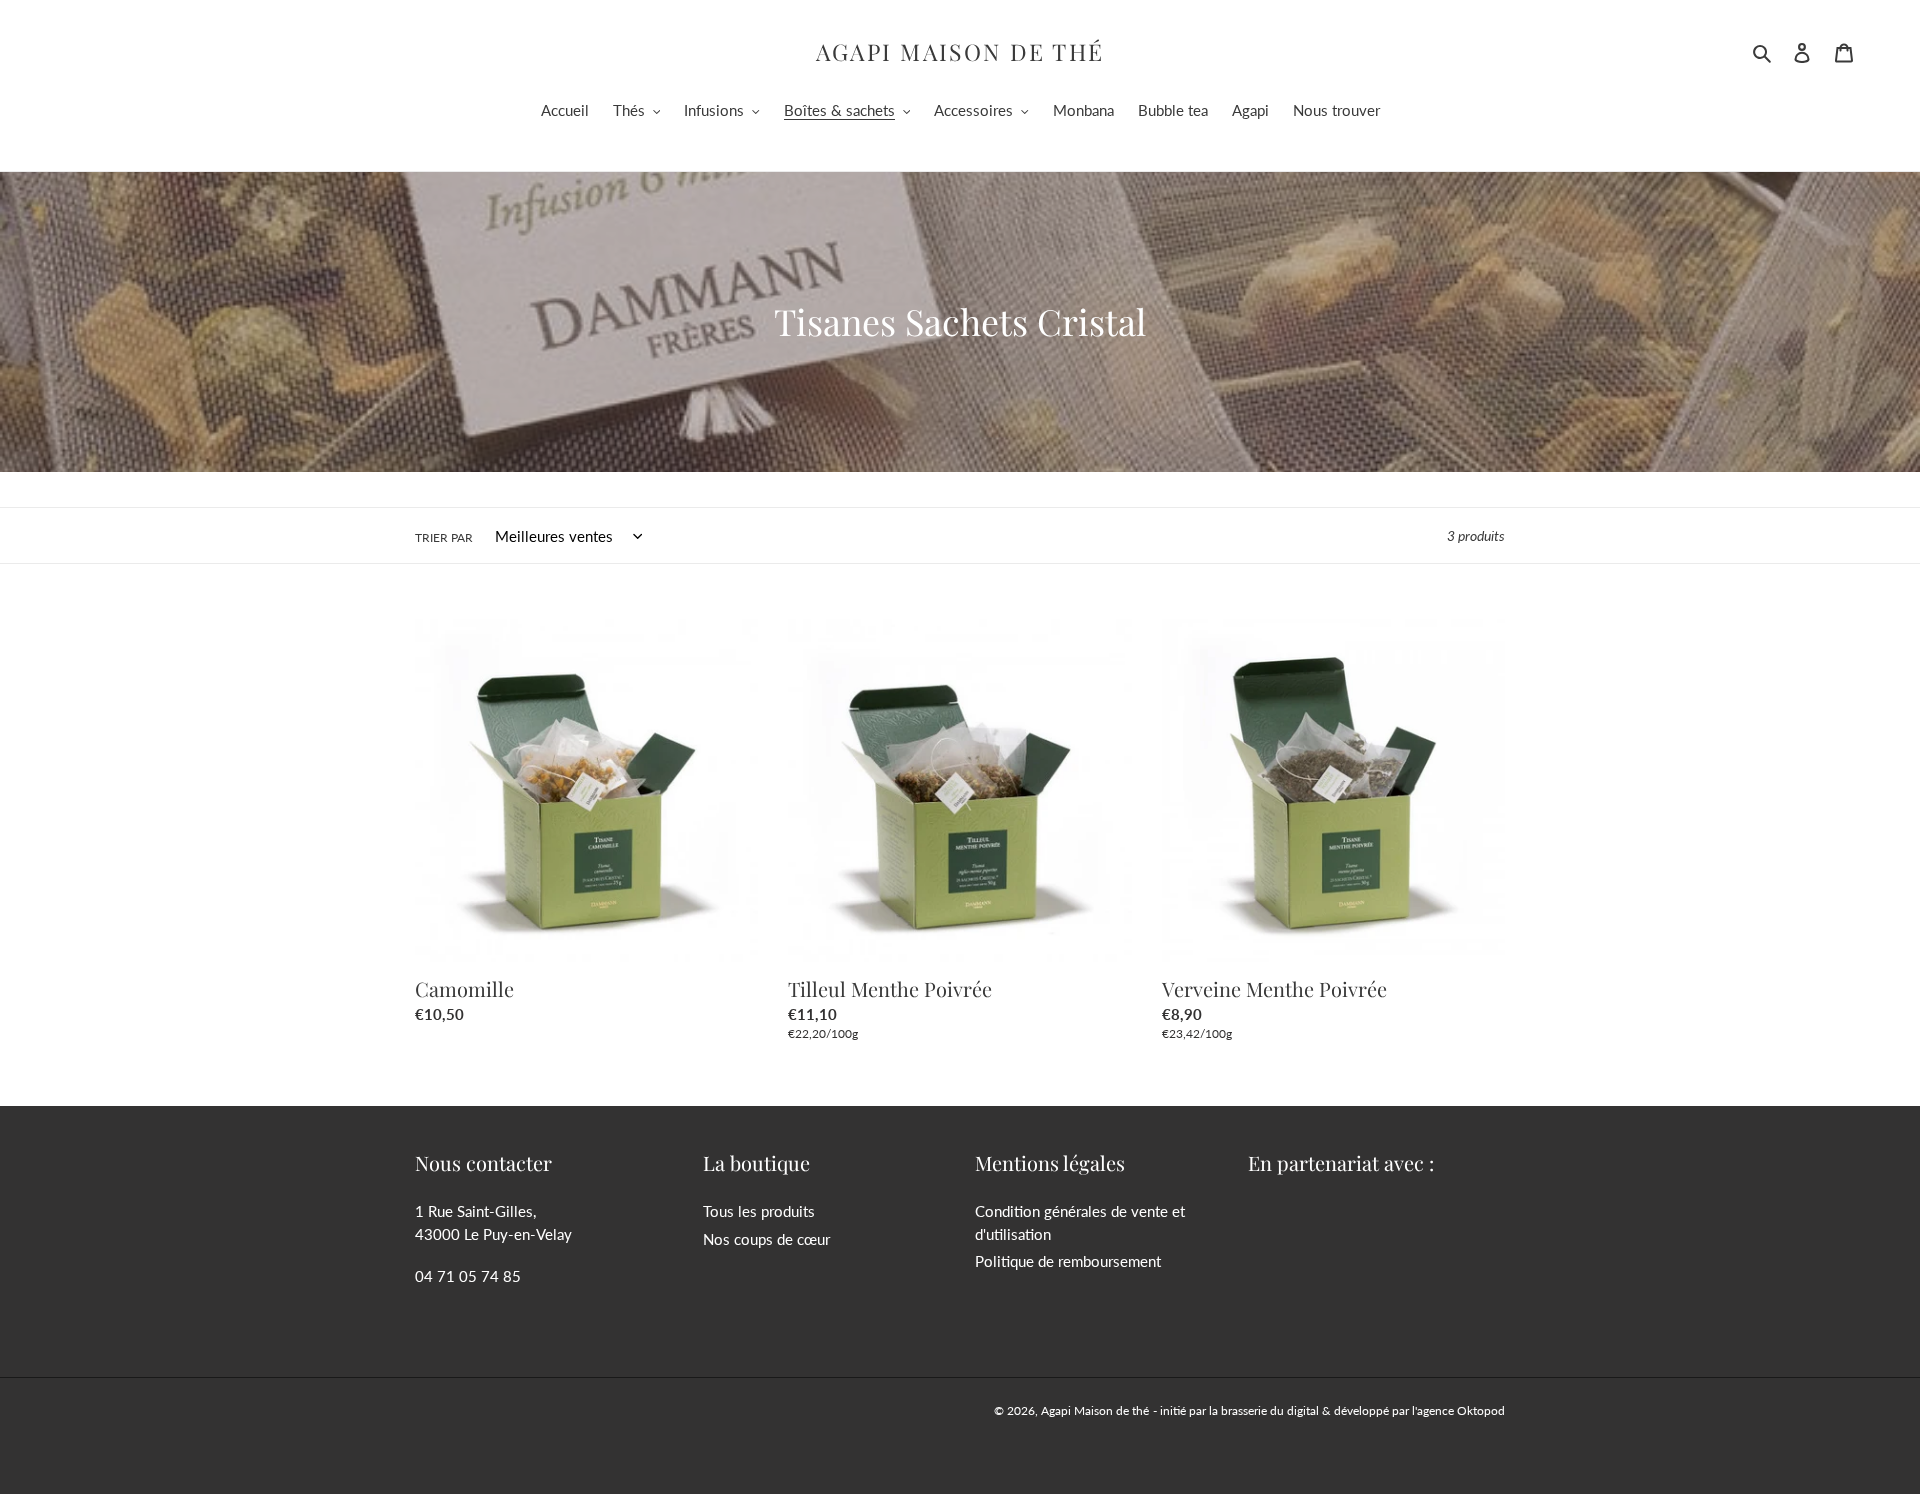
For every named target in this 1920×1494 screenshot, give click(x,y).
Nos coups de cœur (766, 1239)
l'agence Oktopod (1458, 1410)
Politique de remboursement (1068, 1261)
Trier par (444, 537)
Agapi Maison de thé (960, 52)
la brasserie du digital (1264, 1410)
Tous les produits (759, 1211)
